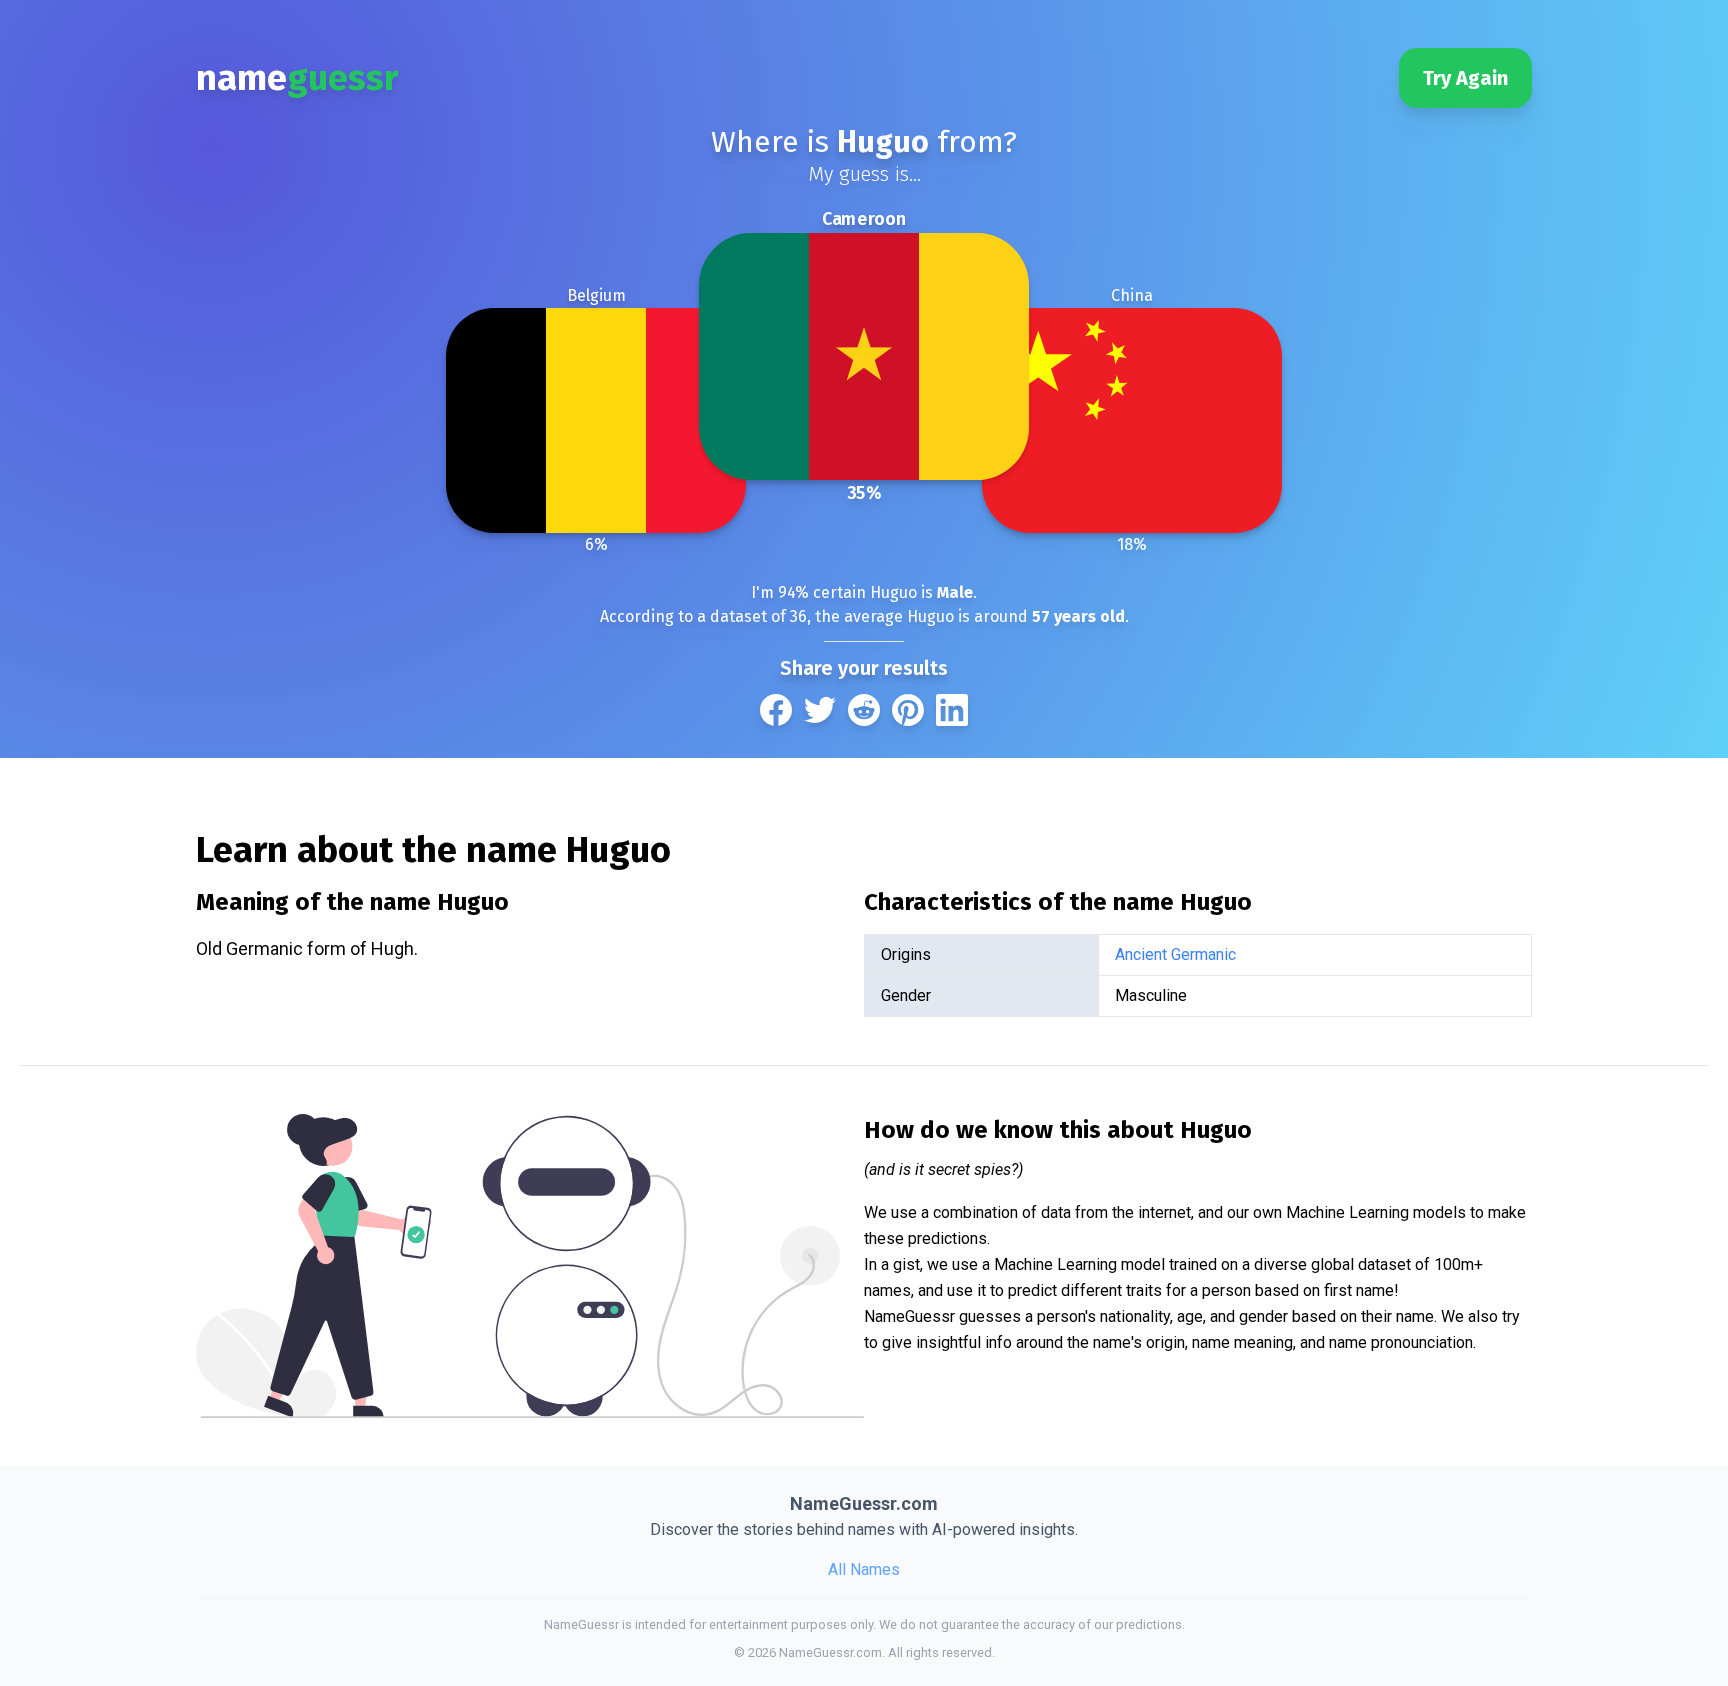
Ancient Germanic (1175, 954)
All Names (864, 1569)
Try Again (1465, 78)
